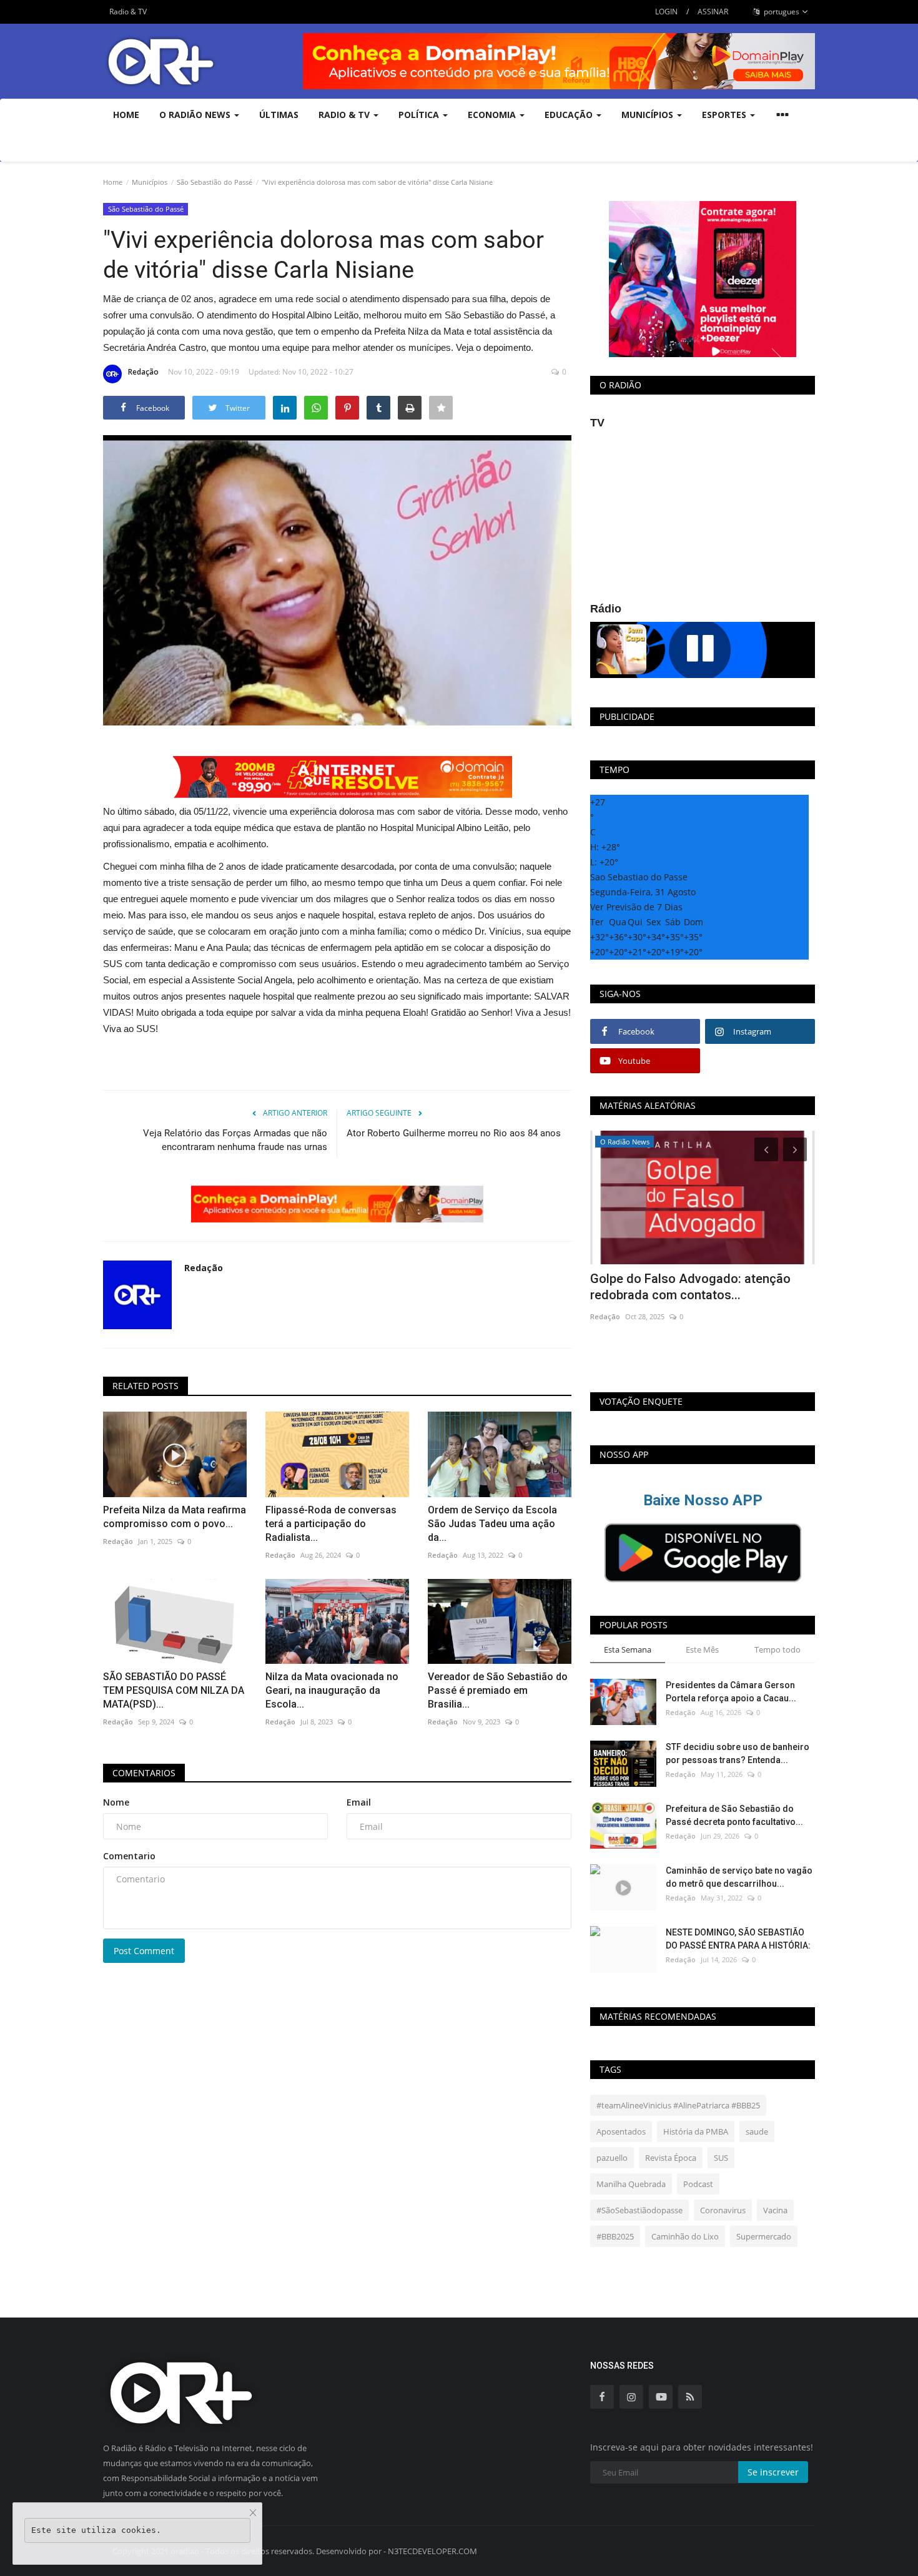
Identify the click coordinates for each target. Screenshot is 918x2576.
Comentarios (144, 1773)
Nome (116, 1802)
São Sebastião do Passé (215, 182)
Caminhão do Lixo (685, 2236)
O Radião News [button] (196, 115)
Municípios (150, 182)
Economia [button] (493, 115)
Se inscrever (773, 2472)
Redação (143, 372)
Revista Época (671, 2158)
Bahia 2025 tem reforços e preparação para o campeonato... (698, 1287)
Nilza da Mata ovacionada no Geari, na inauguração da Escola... (332, 1690)
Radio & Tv (345, 115)
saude (757, 2131)
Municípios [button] (649, 115)
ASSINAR (713, 12)
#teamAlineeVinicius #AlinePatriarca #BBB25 (678, 2105)
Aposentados (621, 2131)
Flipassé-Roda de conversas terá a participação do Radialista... (331, 1524)
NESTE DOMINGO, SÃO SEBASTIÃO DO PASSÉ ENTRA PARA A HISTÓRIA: (738, 1939)
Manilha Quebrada (631, 2184)
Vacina (775, 2210)
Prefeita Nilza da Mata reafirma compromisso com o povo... (175, 1517)
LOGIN (666, 12)
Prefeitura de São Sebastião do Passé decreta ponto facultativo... (734, 1815)
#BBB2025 (615, 2236)
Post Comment (144, 1951)
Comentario (129, 1856)
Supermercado (764, 2236)
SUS (721, 2158)
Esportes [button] (725, 115)
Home (126, 115)
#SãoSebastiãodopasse (639, 2210)
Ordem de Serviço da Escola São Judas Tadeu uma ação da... (492, 1524)
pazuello (612, 2158)
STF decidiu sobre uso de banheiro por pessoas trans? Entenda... (738, 1753)
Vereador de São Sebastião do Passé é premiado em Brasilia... (498, 1690)
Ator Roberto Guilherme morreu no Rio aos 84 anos (454, 1133)
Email (359, 1802)
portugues (781, 12)
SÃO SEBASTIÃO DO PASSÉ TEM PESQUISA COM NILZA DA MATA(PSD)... (174, 1690)
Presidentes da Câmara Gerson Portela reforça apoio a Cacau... (731, 1692)
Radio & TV (128, 12)
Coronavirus (723, 2210)
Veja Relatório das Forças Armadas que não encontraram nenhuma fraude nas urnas (235, 1140)
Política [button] (420, 115)
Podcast (698, 2184)
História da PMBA (696, 2131)
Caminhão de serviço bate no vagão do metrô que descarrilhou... (739, 1877)
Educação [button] (570, 115)
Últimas (279, 115)
